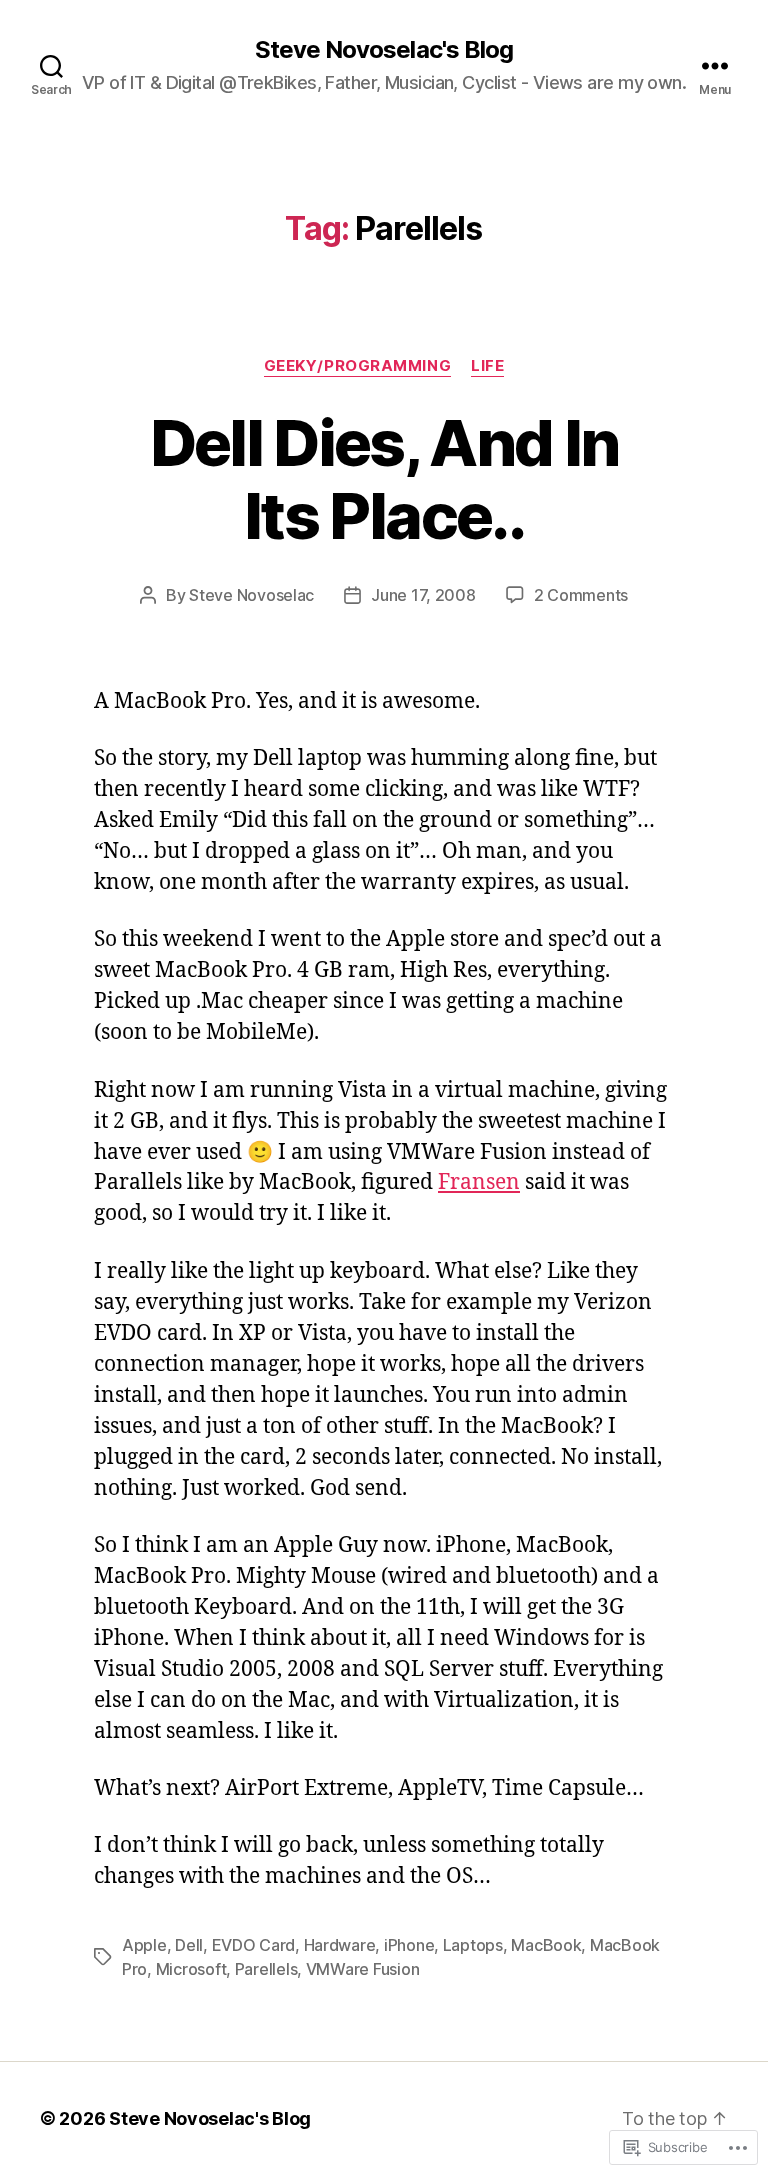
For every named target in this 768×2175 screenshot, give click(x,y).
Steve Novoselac (251, 595)
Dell (189, 1945)
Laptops (473, 1945)
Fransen (479, 1182)
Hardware (340, 1945)
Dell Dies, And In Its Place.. (384, 479)
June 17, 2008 (423, 595)
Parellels (266, 1969)
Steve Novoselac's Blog (383, 50)
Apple (144, 1945)
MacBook (546, 1945)
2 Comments (581, 595)
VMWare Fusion (363, 1969)
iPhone (409, 1945)
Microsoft (191, 1969)
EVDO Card (254, 1945)
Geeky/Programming (357, 366)
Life (487, 366)
